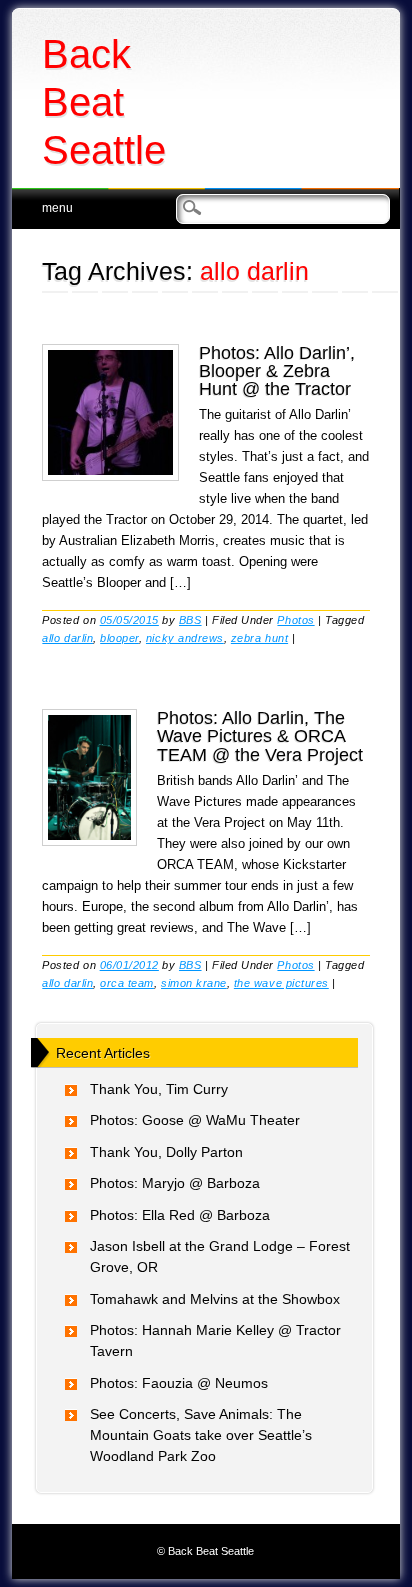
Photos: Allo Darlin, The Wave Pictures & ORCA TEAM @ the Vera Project (260, 736)
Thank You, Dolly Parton (166, 1152)
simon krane (194, 983)
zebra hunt (259, 638)
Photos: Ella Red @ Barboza (180, 1215)
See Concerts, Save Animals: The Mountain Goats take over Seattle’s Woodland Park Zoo (201, 1435)
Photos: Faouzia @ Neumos (179, 1383)
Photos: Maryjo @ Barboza (175, 1183)
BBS (190, 620)
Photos (295, 620)
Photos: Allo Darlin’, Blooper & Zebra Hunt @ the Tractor (277, 371)
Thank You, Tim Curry (159, 1089)
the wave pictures (281, 983)
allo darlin (67, 638)
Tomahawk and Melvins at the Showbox (215, 1299)
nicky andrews (185, 638)
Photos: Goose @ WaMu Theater (195, 1120)
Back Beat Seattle (104, 102)
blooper (119, 638)
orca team (127, 983)
